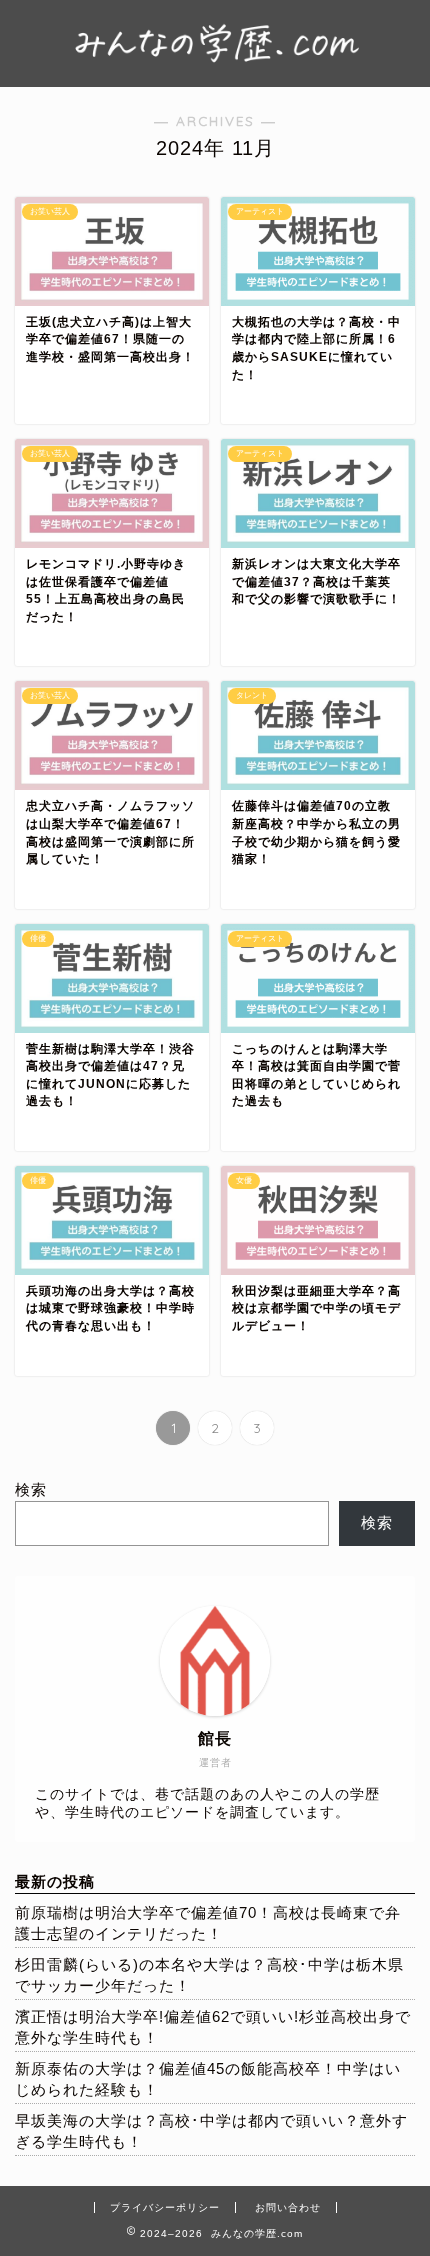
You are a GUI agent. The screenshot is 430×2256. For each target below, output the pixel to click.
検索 (31, 1489)
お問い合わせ (288, 2207)
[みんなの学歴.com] (215, 68)
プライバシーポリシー (165, 2207)
